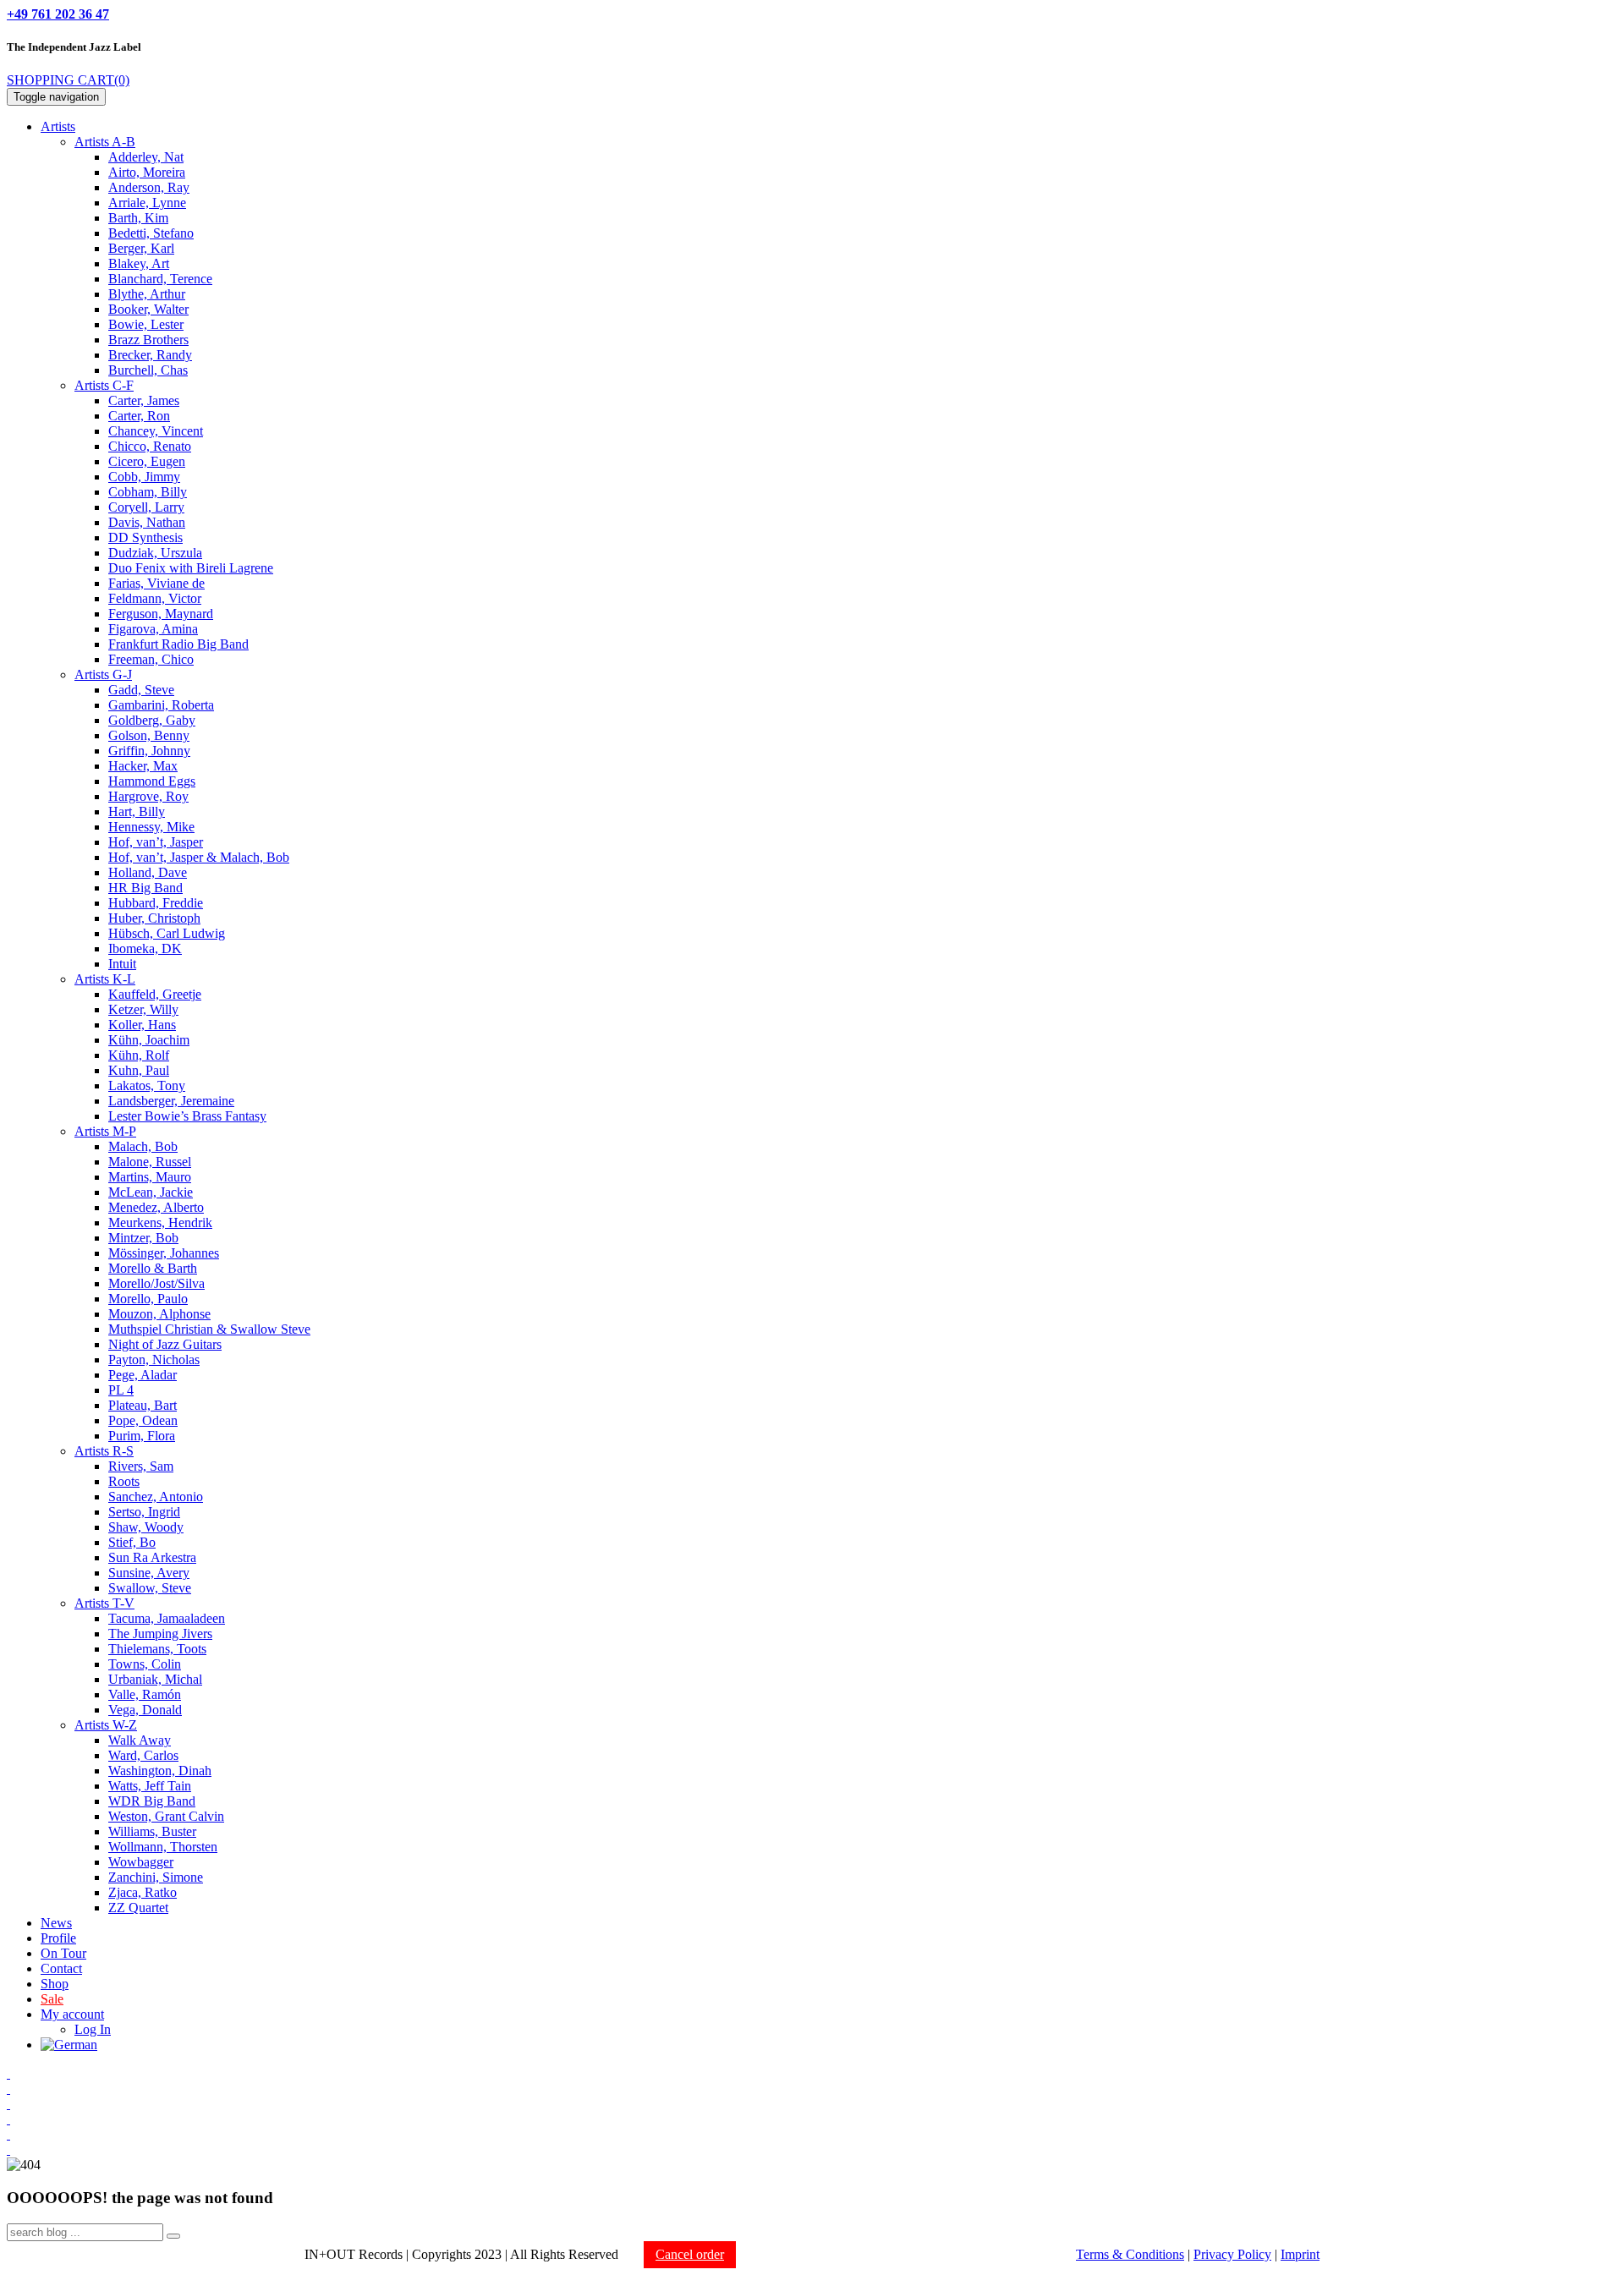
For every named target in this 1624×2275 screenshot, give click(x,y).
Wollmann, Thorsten (163, 1847)
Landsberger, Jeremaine (171, 1101)
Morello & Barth (153, 1268)
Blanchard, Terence (160, 279)
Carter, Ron (139, 416)
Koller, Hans (142, 1025)
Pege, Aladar (143, 1375)
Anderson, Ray (149, 187)
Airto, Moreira (147, 172)
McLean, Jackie (151, 1192)
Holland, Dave (148, 872)
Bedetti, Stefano (151, 233)
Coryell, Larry (146, 507)
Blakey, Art (139, 263)
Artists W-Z (106, 1725)
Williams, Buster (152, 1831)
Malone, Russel (150, 1162)
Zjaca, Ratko (143, 1892)
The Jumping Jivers (160, 1634)
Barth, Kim (138, 218)
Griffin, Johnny (149, 751)
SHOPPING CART (68, 80)
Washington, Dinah (160, 1771)
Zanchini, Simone (156, 1877)
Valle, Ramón (145, 1694)
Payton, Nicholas (154, 1360)
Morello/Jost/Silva (156, 1283)
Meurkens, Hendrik (160, 1222)
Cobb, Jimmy (144, 477)
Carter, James (144, 400)
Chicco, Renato (150, 446)
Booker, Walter (148, 309)
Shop (55, 1984)
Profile (58, 1938)
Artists (58, 126)
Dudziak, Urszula (155, 553)
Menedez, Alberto (156, 1207)
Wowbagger (141, 1862)
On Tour (63, 1953)
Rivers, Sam (141, 1466)
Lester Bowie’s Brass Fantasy (187, 1116)
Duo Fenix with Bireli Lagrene (191, 568)
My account (72, 2014)
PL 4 (121, 1390)
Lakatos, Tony (147, 1085)
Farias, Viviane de (156, 583)
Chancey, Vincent (156, 431)
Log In (93, 2029)
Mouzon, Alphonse (159, 1314)
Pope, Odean (143, 1420)
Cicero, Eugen (147, 461)
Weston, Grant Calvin (166, 1816)
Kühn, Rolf (139, 1055)
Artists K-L (105, 979)
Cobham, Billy (148, 492)
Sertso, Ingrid (144, 1512)
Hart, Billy (137, 811)
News (56, 1923)
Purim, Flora (142, 1436)
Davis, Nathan (147, 522)
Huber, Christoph (154, 918)
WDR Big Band (152, 1801)
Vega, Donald (145, 1710)
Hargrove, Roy (148, 796)
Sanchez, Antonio (156, 1497)
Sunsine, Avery (149, 1573)
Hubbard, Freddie (156, 903)
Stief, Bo (132, 1542)
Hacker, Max (143, 766)
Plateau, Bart (143, 1405)
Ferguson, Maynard (161, 614)
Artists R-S (104, 1451)
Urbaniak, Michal (155, 1679)
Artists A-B (105, 142)
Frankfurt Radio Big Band (178, 644)
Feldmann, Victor (155, 598)
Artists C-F (104, 385)
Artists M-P (105, 1131)
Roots (124, 1481)
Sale (52, 1999)
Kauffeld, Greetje (155, 994)
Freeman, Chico (151, 659)
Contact (61, 1968)
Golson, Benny (149, 735)
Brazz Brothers (148, 340)
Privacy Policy (1232, 2254)
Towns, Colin (145, 1664)
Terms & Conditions (1130, 2254)
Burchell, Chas (148, 370)
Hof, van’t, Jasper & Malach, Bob (199, 857)
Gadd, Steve (141, 690)
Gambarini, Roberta (161, 705)
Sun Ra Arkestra (152, 1557)
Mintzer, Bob (143, 1238)
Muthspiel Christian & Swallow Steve (209, 1329)
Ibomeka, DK (145, 948)
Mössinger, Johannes (164, 1253)
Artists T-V (104, 1603)
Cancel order (690, 2254)
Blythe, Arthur (147, 294)
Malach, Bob (143, 1146)
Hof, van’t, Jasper (156, 842)
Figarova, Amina (153, 629)
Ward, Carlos (143, 1755)
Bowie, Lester (146, 324)
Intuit (122, 964)
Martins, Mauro (150, 1177)
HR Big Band (145, 888)
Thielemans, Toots (157, 1649)
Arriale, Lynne (147, 203)
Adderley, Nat (146, 157)
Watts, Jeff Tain (150, 1786)
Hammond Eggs (152, 781)
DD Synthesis (145, 537)
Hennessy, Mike (151, 827)
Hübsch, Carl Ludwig (167, 933)
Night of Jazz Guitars (165, 1344)
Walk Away (140, 1740)
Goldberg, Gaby (152, 720)
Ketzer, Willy (143, 1009)
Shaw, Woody (146, 1527)
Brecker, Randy (150, 355)
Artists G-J (103, 674)
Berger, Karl (141, 248)
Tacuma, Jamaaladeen (167, 1618)
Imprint (1300, 2254)
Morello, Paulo (148, 1299)
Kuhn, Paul (139, 1070)
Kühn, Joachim (149, 1040)
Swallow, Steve (150, 1588)
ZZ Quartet (138, 1908)
